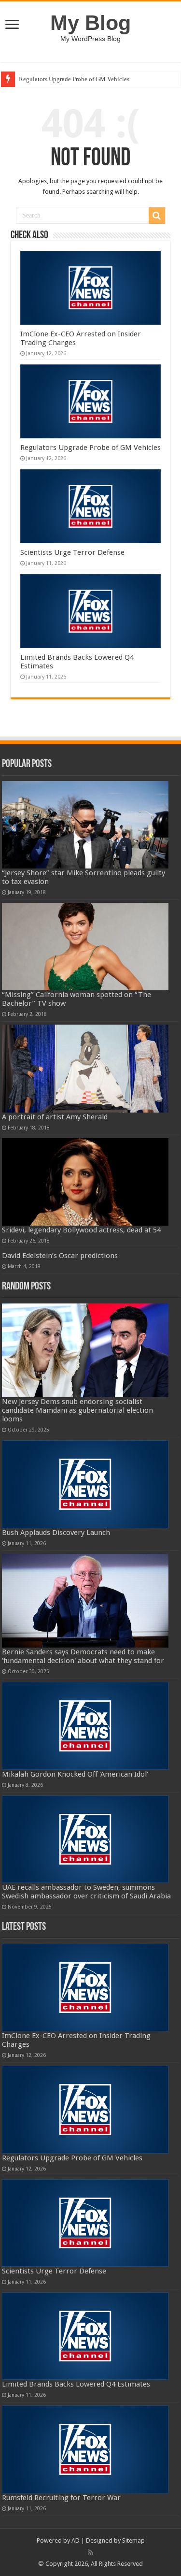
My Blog (90, 23)
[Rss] (90, 2552)
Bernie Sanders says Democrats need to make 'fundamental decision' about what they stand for (83, 1656)
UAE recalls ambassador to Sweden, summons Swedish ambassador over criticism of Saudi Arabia (86, 1892)
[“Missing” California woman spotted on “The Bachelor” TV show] (85, 947)
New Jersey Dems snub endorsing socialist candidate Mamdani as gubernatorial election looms (77, 1410)
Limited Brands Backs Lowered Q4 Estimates (76, 2384)
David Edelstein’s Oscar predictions (60, 1256)
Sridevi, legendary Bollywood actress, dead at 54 (81, 1230)
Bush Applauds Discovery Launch (56, 1533)
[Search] (157, 216)
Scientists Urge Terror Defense (72, 552)
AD (76, 2540)
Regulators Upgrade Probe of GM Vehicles (74, 79)
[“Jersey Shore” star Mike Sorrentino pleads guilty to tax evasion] (85, 825)
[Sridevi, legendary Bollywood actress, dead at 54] (85, 1182)
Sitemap (133, 2540)
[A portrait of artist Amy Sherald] (85, 1068)
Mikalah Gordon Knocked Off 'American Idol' (75, 1774)
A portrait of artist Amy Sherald (55, 1117)
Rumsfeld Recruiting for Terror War (61, 2498)
